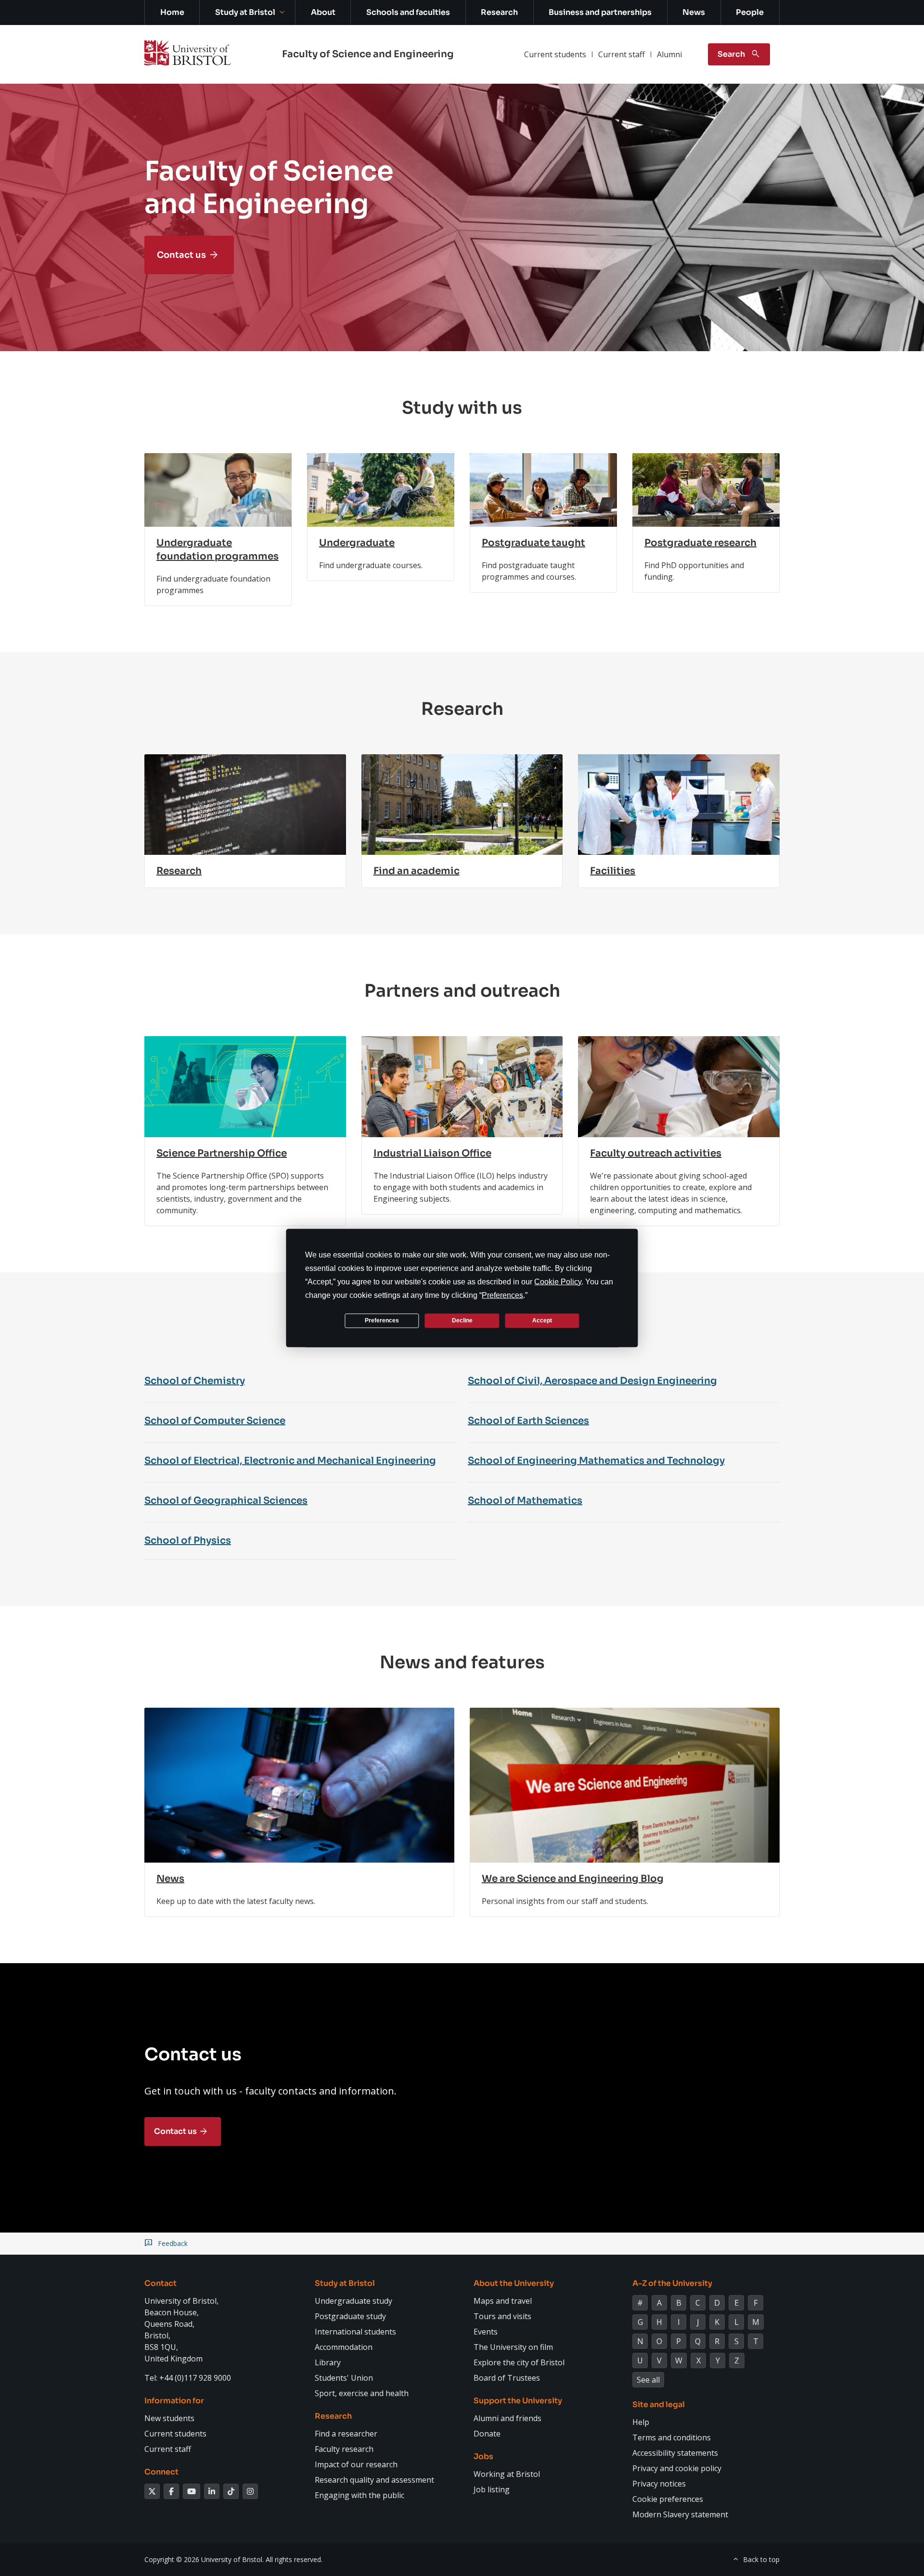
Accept (542, 1320)
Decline (462, 1320)
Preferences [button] (502, 1295)
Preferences (382, 1320)
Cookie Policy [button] (558, 1281)
